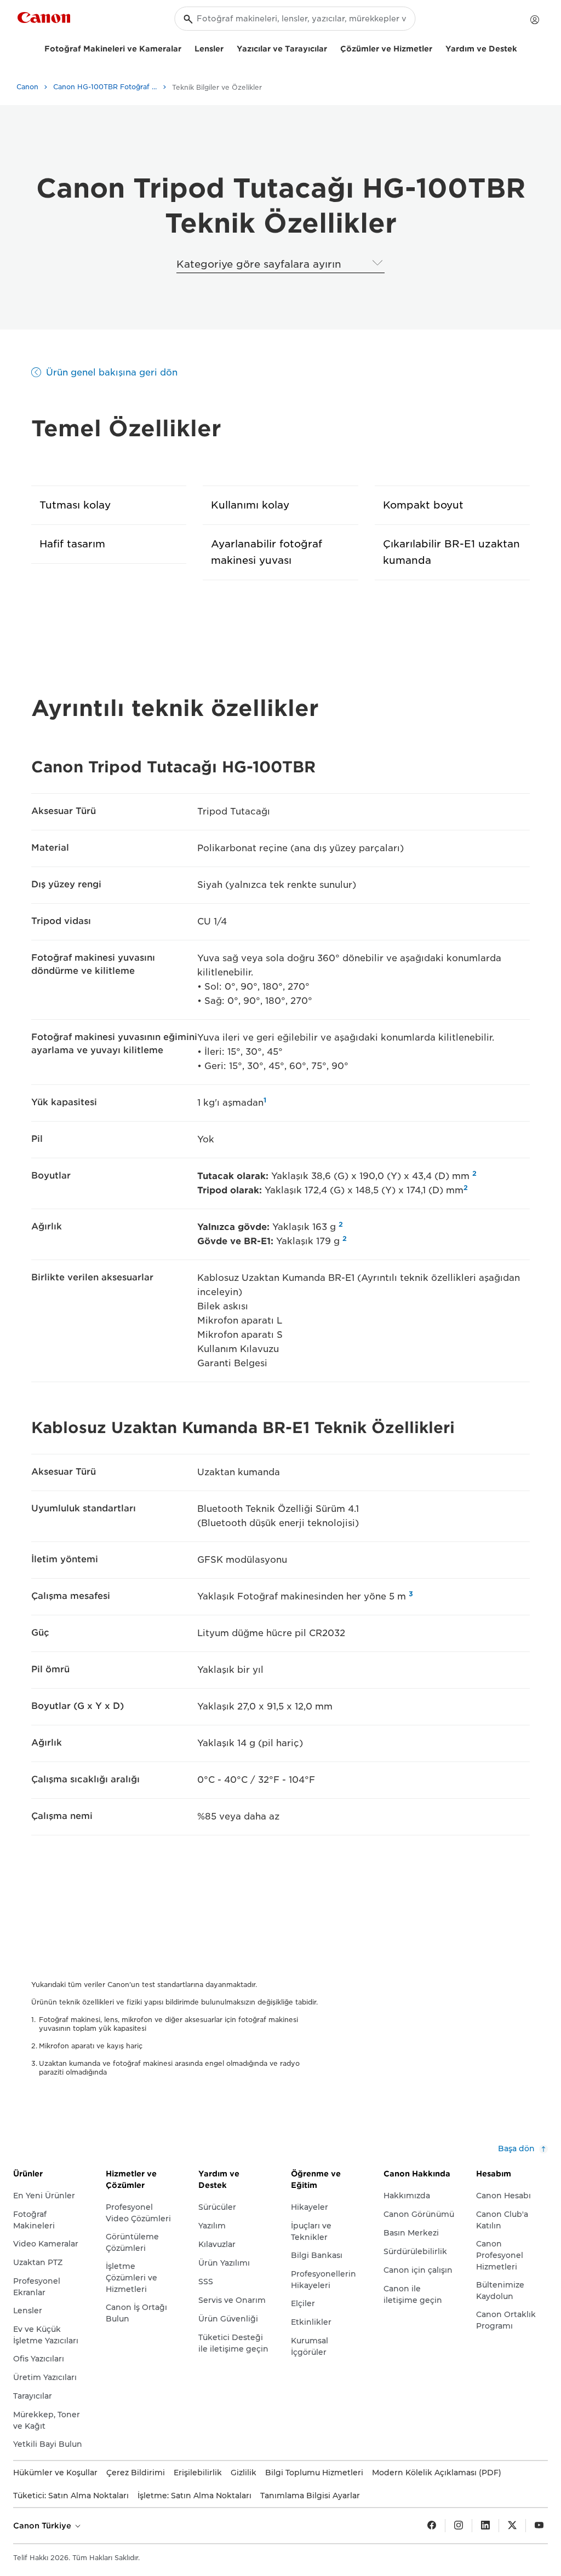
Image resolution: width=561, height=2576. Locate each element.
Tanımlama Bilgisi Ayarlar (310, 2496)
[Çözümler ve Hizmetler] (437, 47)
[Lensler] (228, 47)
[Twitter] (512, 2526)
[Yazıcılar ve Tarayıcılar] (331, 47)
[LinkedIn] (485, 2526)
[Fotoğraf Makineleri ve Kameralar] (186, 47)
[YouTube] (539, 2526)
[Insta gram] (459, 2526)
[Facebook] (432, 2526)
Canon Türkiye (43, 2526)
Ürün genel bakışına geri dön (112, 372)
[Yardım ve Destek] (522, 47)
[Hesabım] (535, 20)
